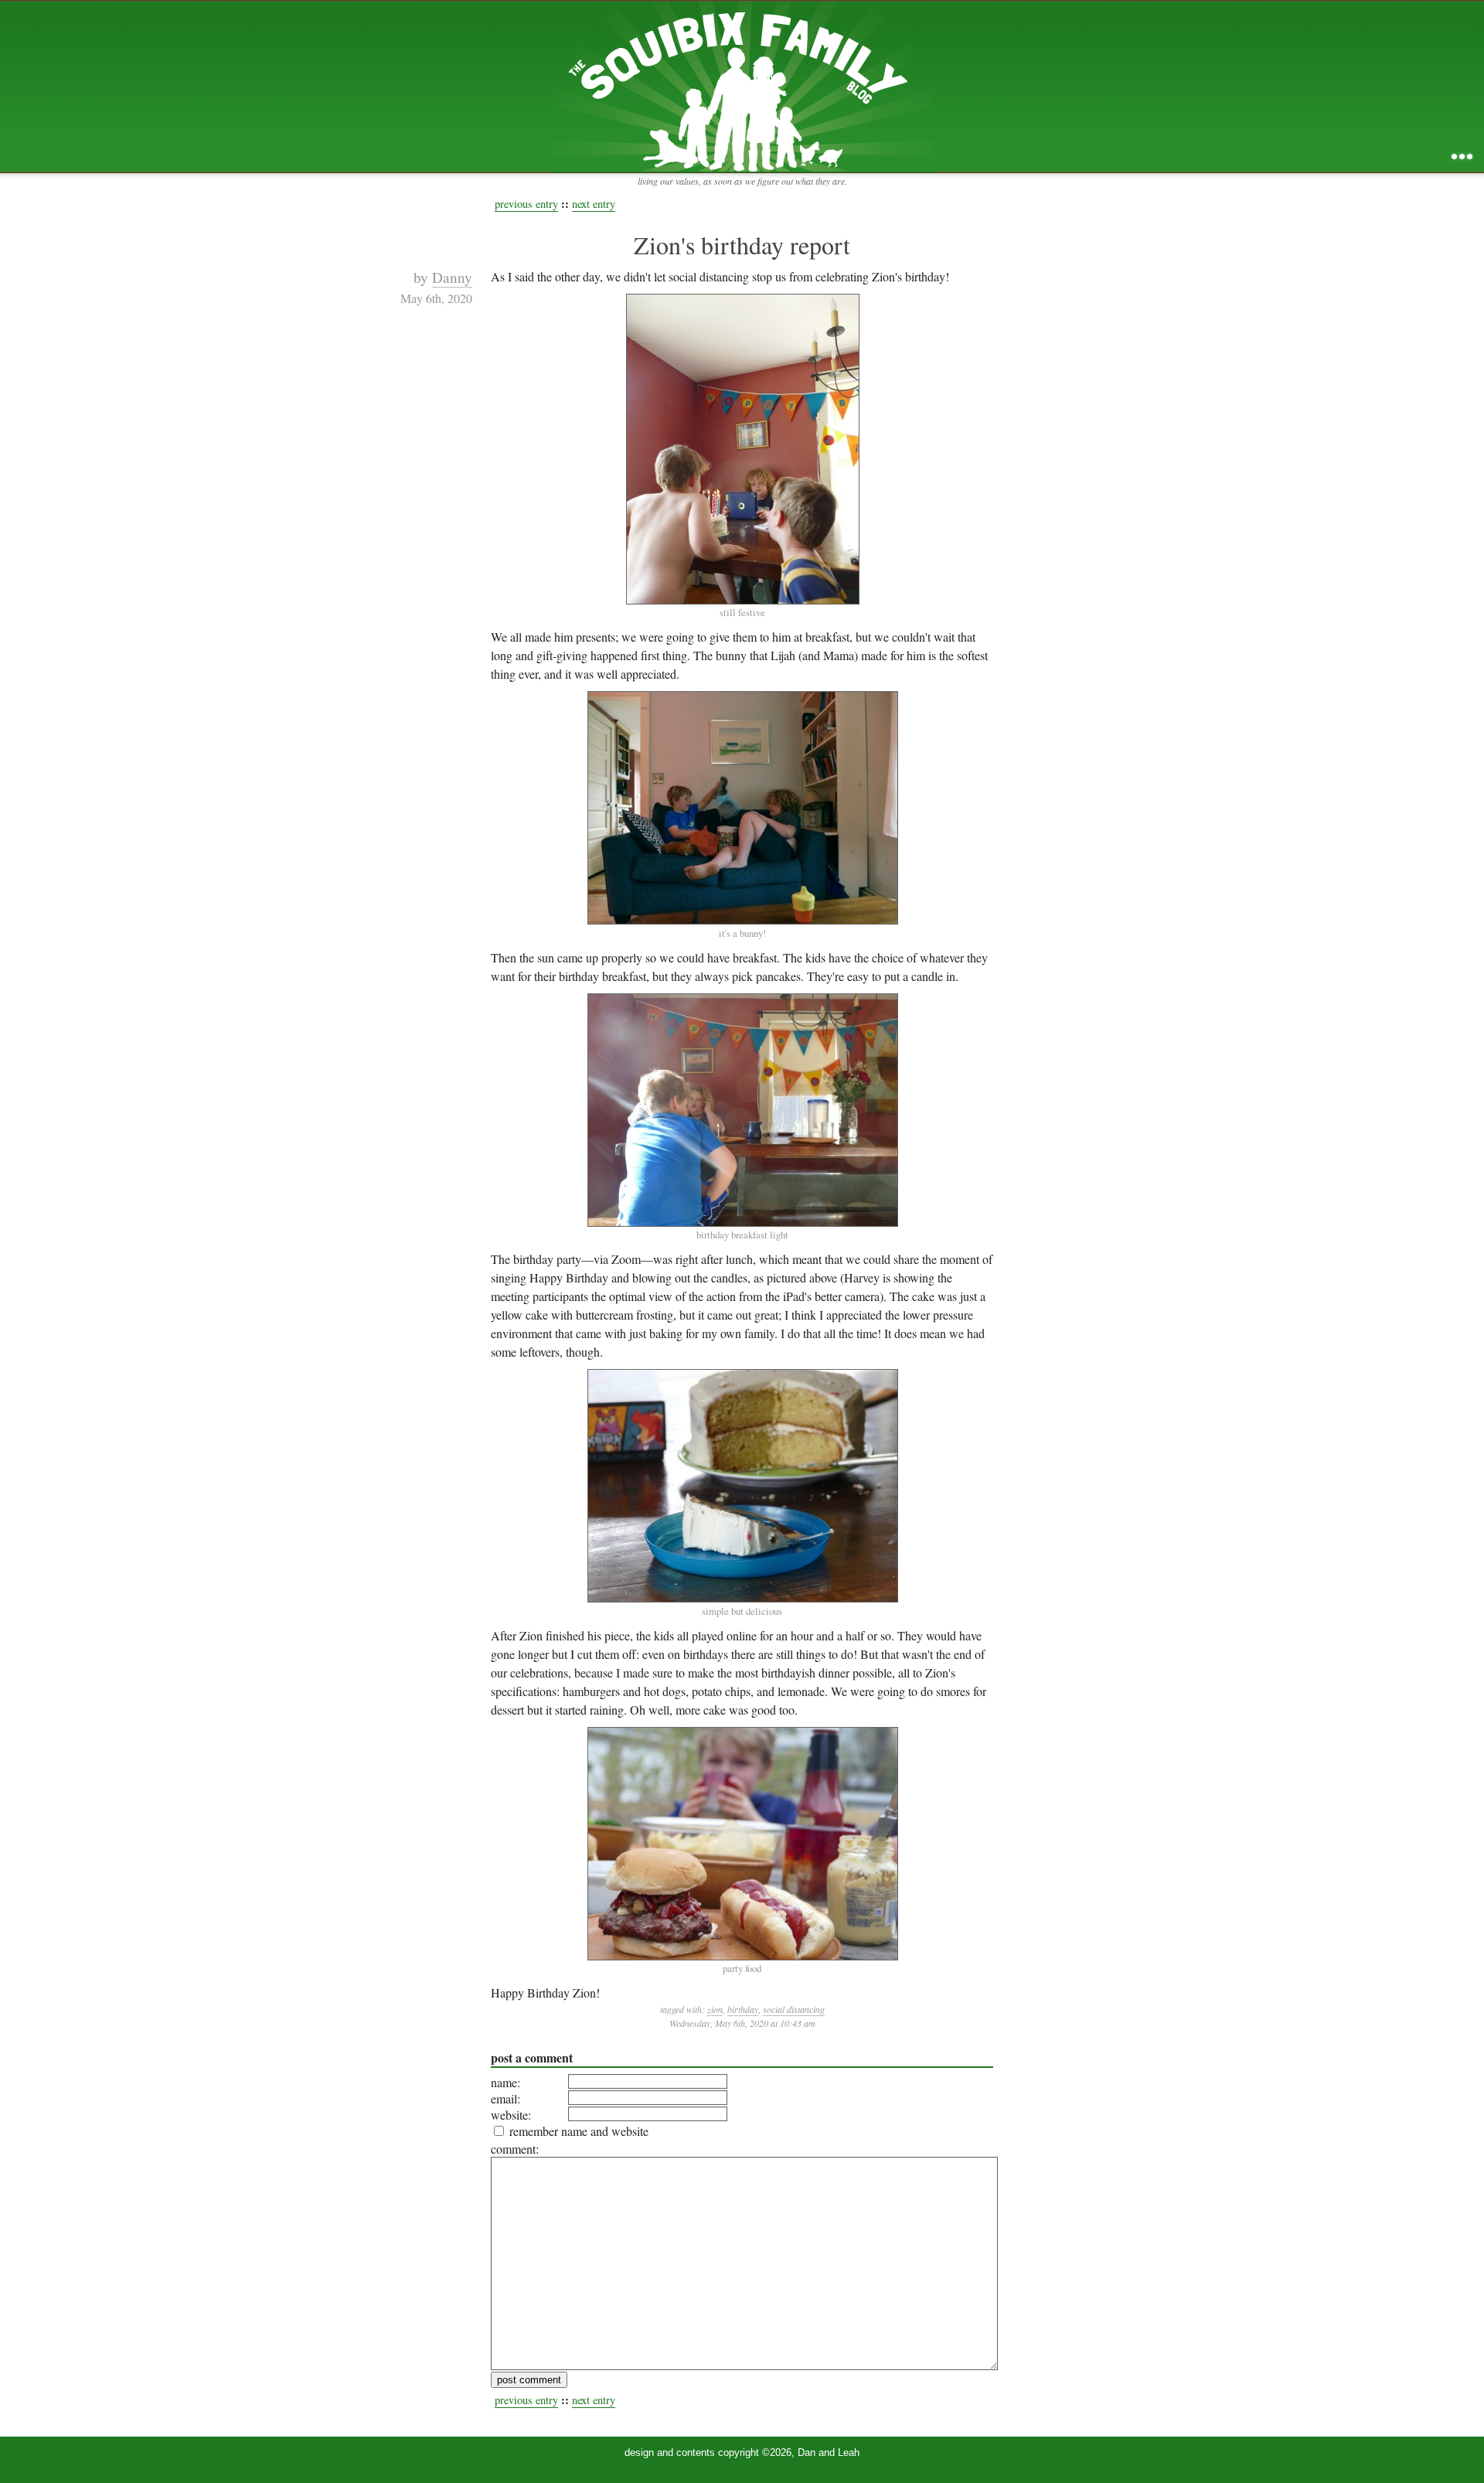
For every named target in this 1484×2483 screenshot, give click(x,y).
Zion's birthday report (742, 245)
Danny (452, 277)
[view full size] (742, 449)
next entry (594, 204)
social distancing (794, 2009)
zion (715, 2009)
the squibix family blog (742, 86)
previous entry (526, 204)
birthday (743, 2009)
